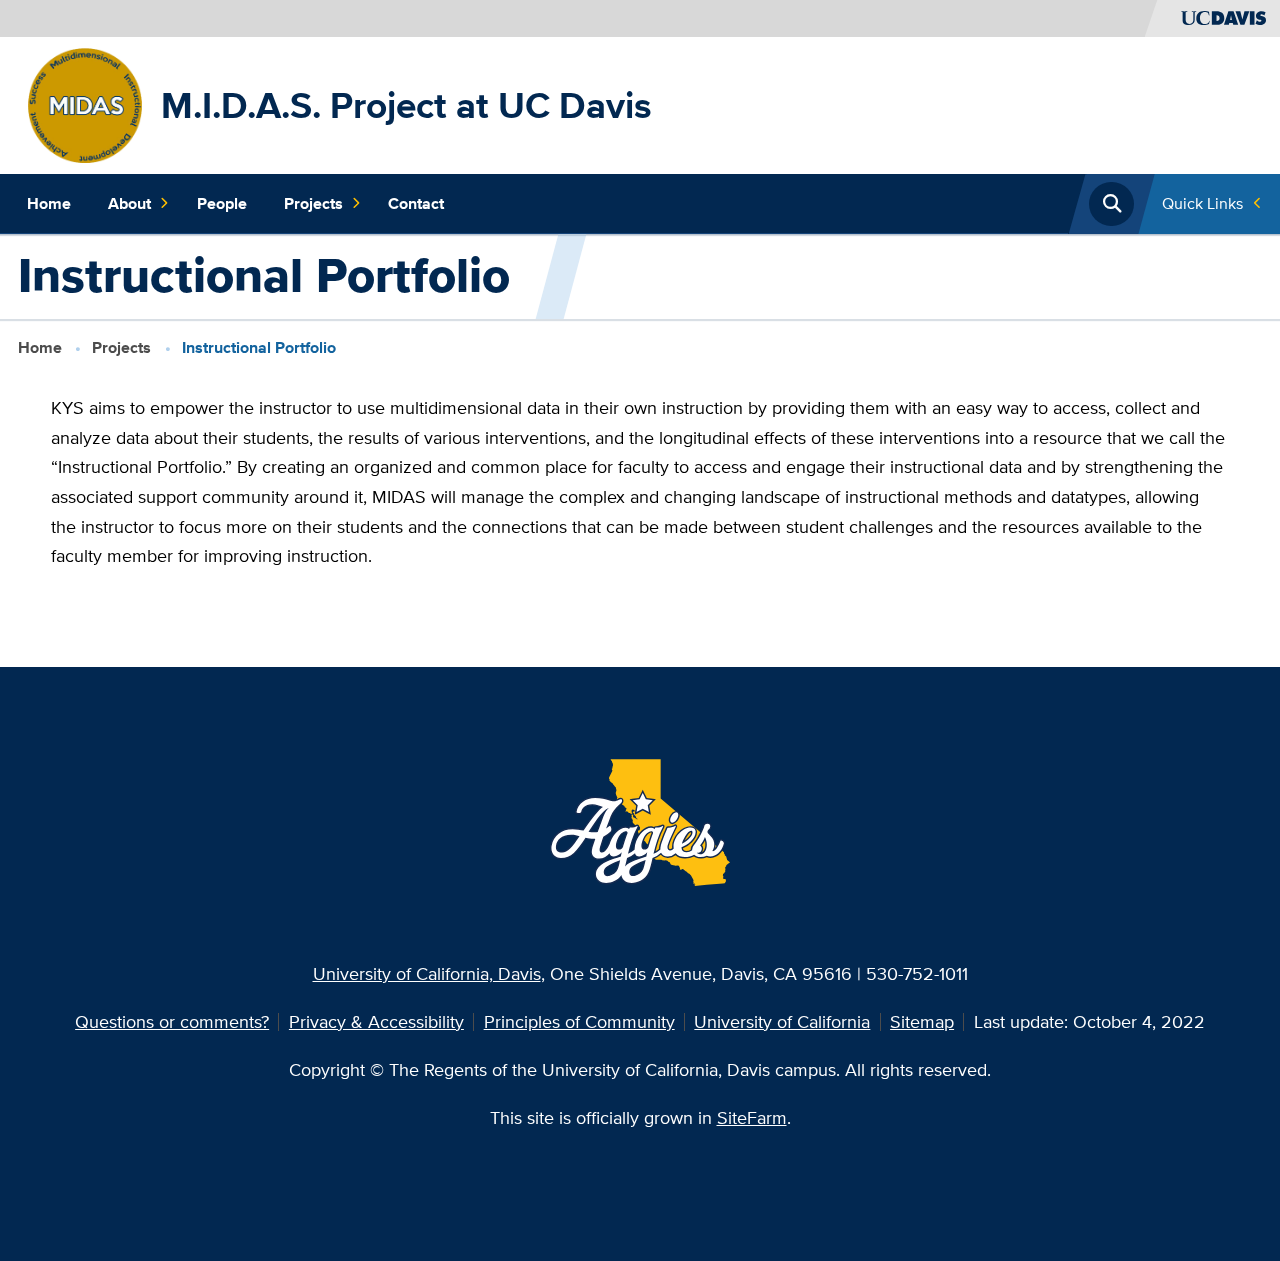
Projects (313, 203)
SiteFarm (752, 1117)
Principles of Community (579, 1021)
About (129, 203)
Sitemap (922, 1021)
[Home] (85, 103)
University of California (782, 1021)
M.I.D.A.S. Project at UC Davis (406, 105)
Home (49, 203)
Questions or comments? (172, 1021)
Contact (416, 203)
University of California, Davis (427, 973)
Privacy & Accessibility (376, 1021)
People (222, 203)
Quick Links (1202, 203)
